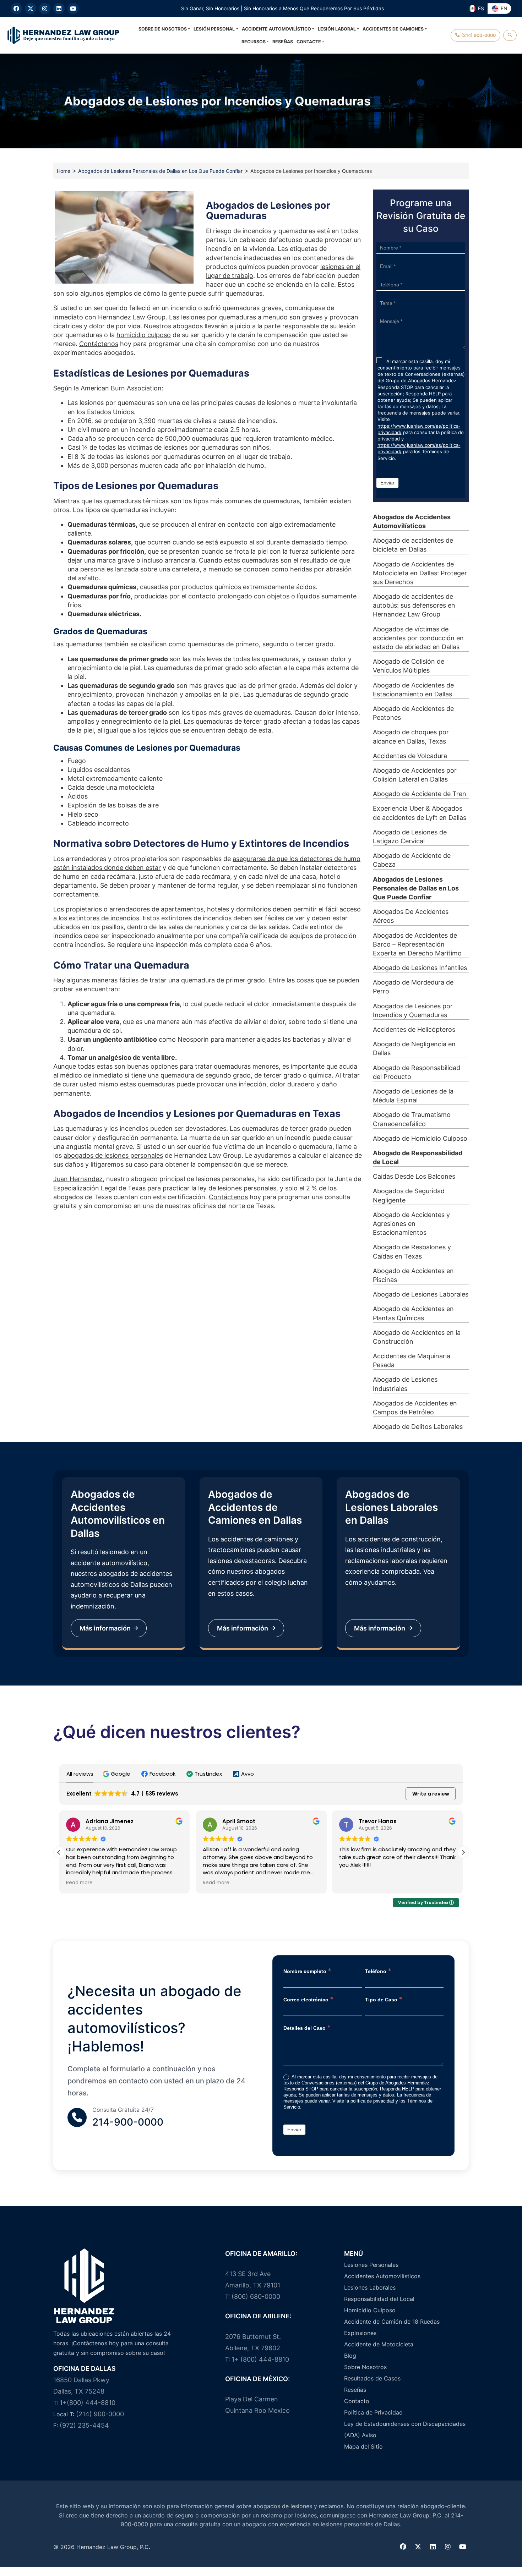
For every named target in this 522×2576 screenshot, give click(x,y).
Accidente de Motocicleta (379, 2344)
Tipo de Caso (384, 1999)
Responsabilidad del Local (379, 2299)
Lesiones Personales (371, 2265)
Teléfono (378, 1971)
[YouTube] (73, 9)
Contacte (309, 42)
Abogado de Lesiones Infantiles (420, 968)
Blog (350, 2356)
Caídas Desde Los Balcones (414, 1176)
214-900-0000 (128, 2122)
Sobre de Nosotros (163, 29)
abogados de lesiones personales (113, 1155)
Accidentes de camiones (393, 29)
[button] (117, 1774)
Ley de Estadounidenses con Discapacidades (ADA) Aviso (405, 2429)
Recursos (254, 42)
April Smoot (239, 1821)
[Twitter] (418, 2547)
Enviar (387, 483)
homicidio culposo (144, 335)
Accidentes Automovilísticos (382, 2276)
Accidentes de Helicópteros (414, 1029)
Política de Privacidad (373, 2412)
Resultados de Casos (372, 2378)
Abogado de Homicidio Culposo (420, 1138)
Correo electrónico (308, 1999)
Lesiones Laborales (370, 2287)
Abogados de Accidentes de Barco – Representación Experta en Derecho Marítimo (417, 944)
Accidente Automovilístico (276, 29)
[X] (31, 9)
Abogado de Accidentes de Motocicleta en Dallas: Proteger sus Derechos (420, 573)
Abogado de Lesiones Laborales (421, 1294)
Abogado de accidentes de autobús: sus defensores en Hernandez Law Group (414, 605)
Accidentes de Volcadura (410, 756)
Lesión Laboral (337, 29)
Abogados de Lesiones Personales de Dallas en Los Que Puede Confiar (160, 171)
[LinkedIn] (59, 9)
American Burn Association (121, 388)
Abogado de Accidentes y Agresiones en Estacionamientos (411, 1224)
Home (64, 171)
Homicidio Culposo (370, 2310)
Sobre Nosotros (365, 2367)
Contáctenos (99, 344)
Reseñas (283, 42)
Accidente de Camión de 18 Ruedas (392, 2322)
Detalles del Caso (307, 2027)
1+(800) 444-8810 (88, 2403)
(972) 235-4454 (84, 2425)
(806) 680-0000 (256, 2297)
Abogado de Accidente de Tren (420, 794)
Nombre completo (307, 1971)
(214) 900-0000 (100, 2414)
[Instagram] (45, 9)
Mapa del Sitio (363, 2446)
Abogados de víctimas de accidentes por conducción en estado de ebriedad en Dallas (418, 638)
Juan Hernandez (78, 1179)
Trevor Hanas (378, 1821)
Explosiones (360, 2333)
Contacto (357, 2401)
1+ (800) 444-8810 (260, 2359)
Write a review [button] (431, 1794)
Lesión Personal (214, 29)
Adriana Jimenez (110, 1821)
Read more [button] (79, 1883)
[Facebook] (16, 9)
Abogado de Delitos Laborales (418, 1427)
